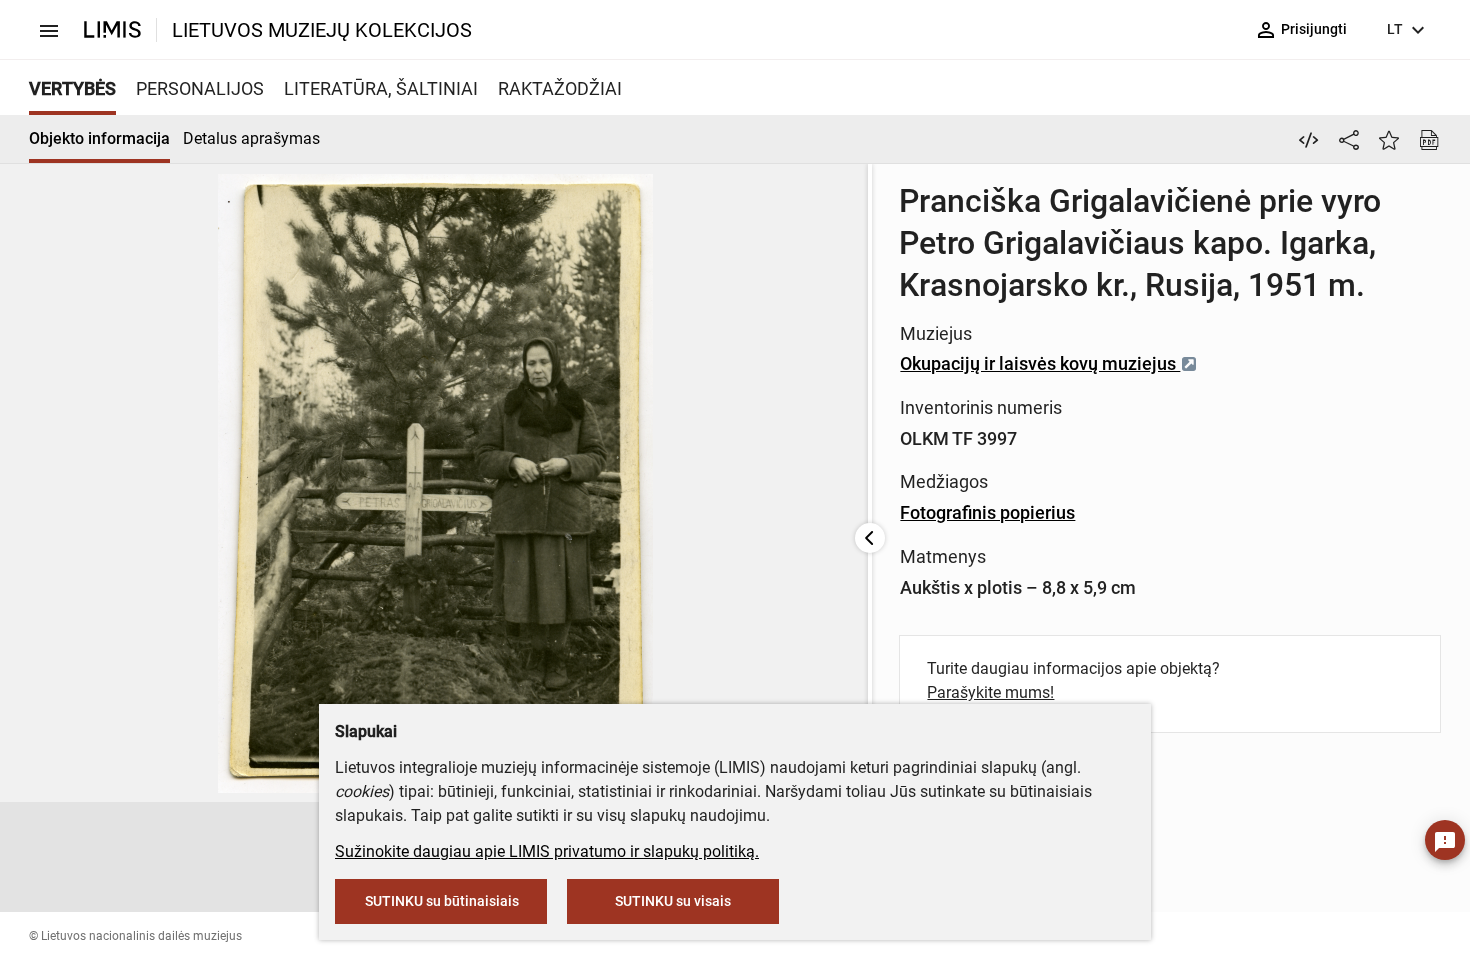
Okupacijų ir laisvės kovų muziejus (1040, 363)
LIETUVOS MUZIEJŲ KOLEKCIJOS (322, 30)
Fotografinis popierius (987, 512)
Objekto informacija (99, 138)
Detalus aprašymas (251, 138)
